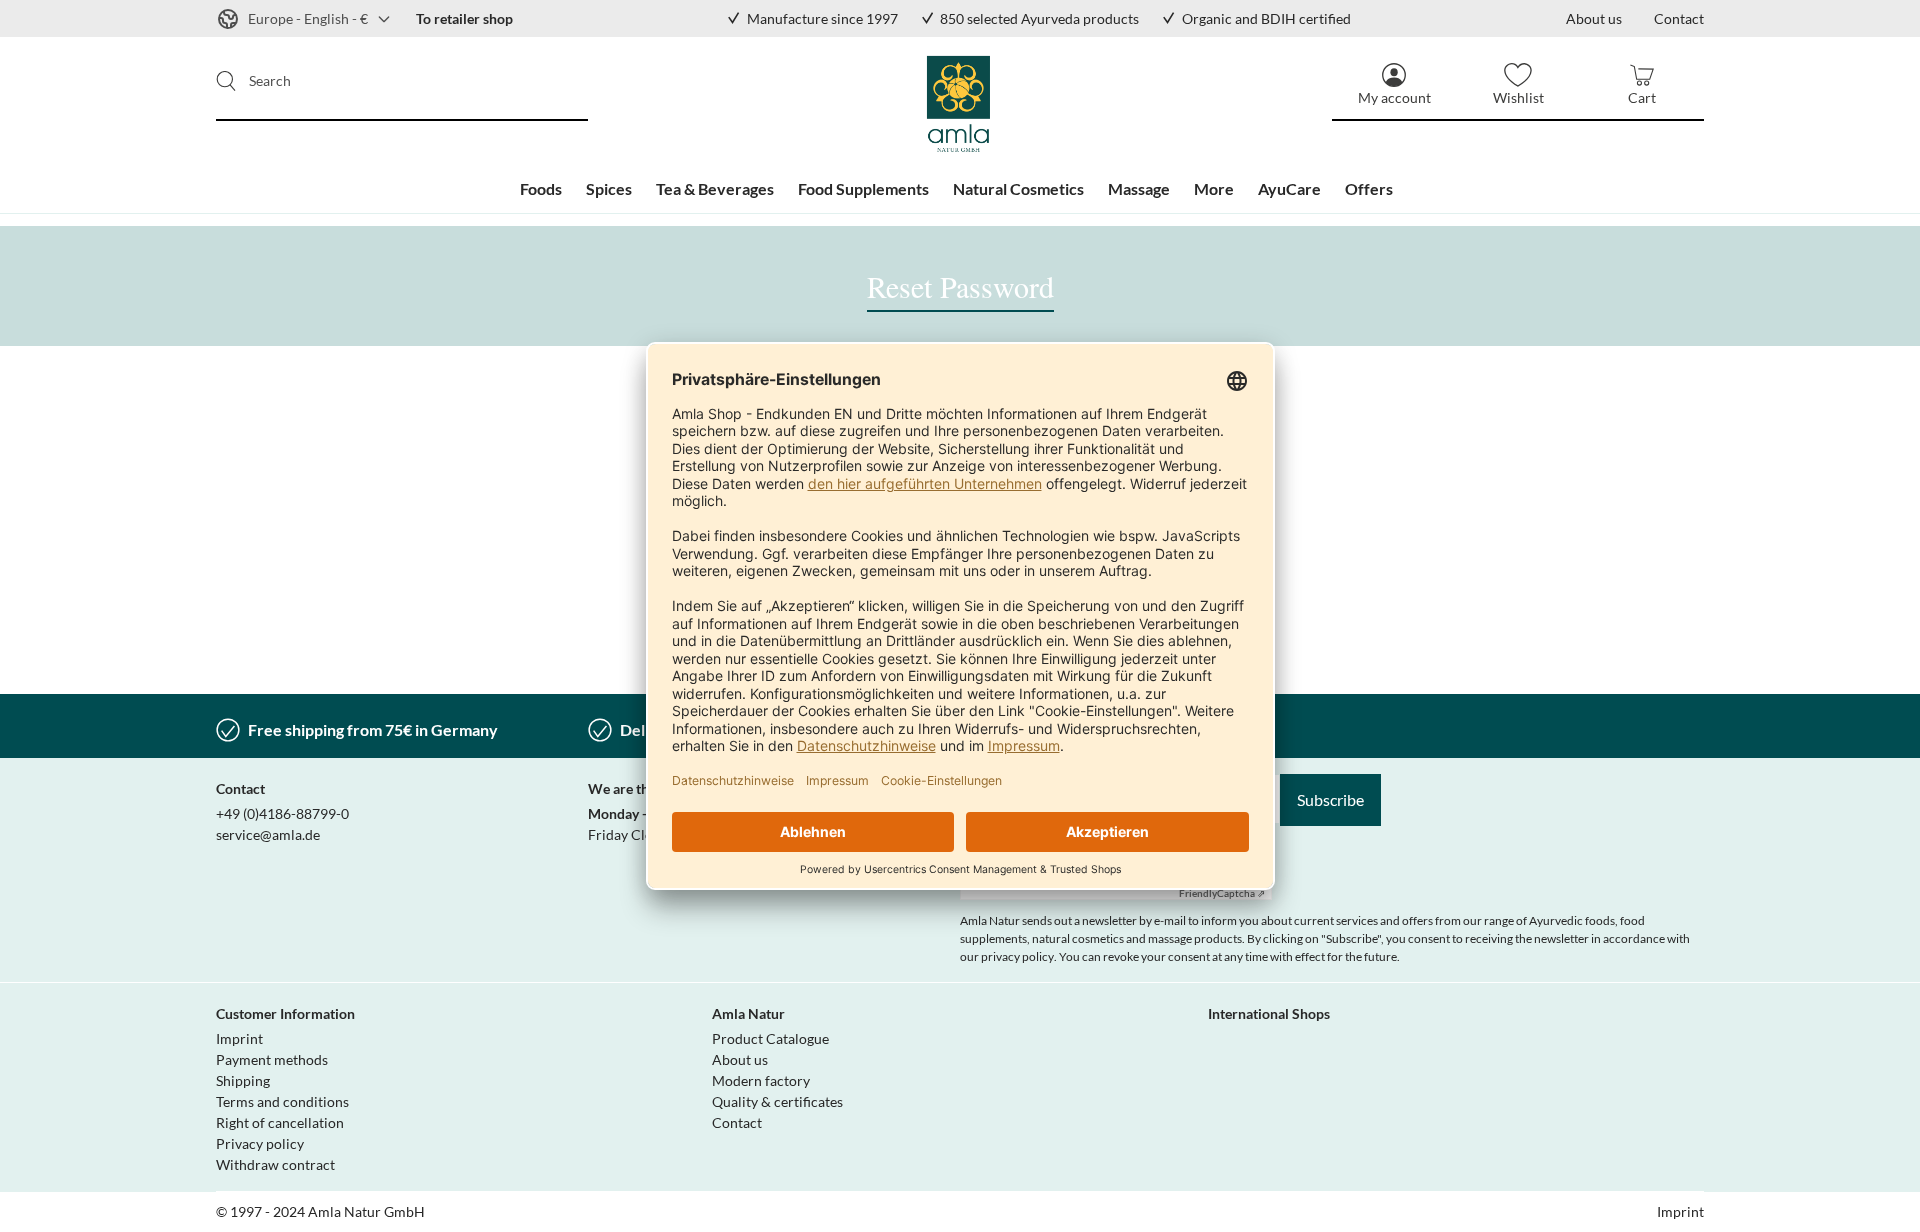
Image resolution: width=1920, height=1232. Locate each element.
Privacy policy (260, 1143)
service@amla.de (268, 834)
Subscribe (1330, 799)
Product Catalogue (770, 1038)
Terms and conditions (282, 1101)
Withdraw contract (275, 1164)
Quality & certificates (777, 1101)
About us (740, 1059)
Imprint (239, 1038)
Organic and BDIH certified (1266, 18)
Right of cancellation (280, 1122)
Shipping (243, 1080)
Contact (737, 1122)
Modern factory (761, 1080)
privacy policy (1017, 956)
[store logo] (959, 105)
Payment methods (272, 1059)
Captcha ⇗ (1222, 893)
